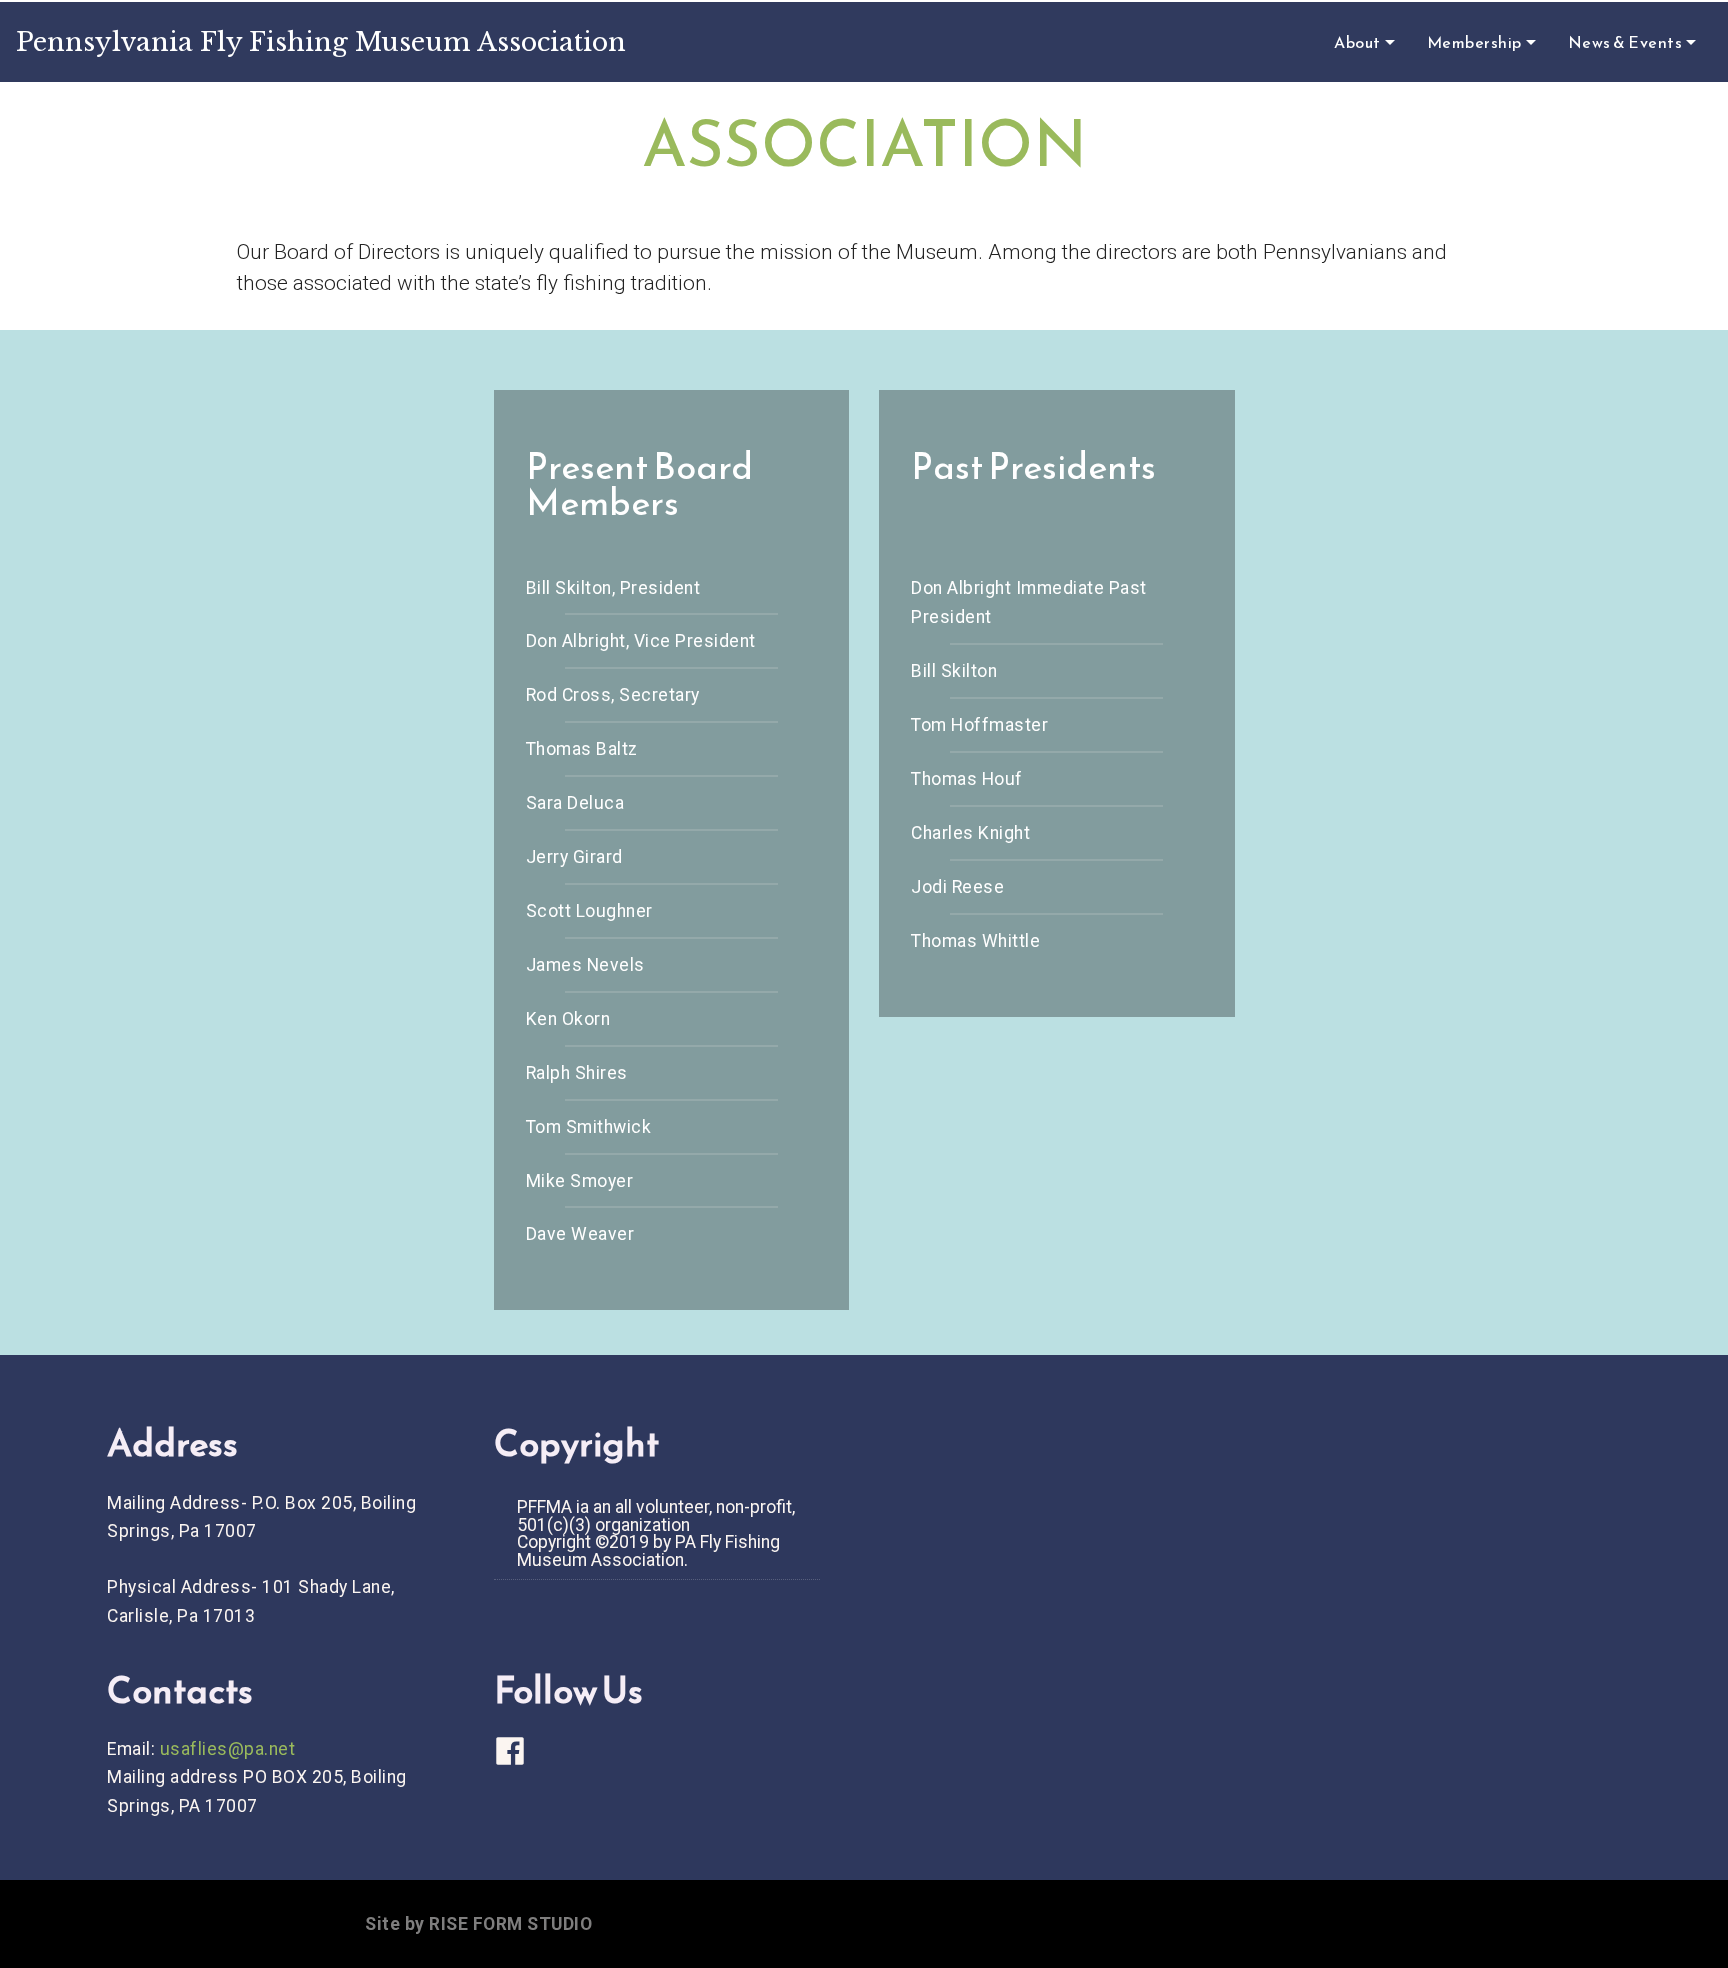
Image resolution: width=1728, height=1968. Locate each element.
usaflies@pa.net (228, 1749)
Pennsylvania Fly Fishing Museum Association (321, 42)
